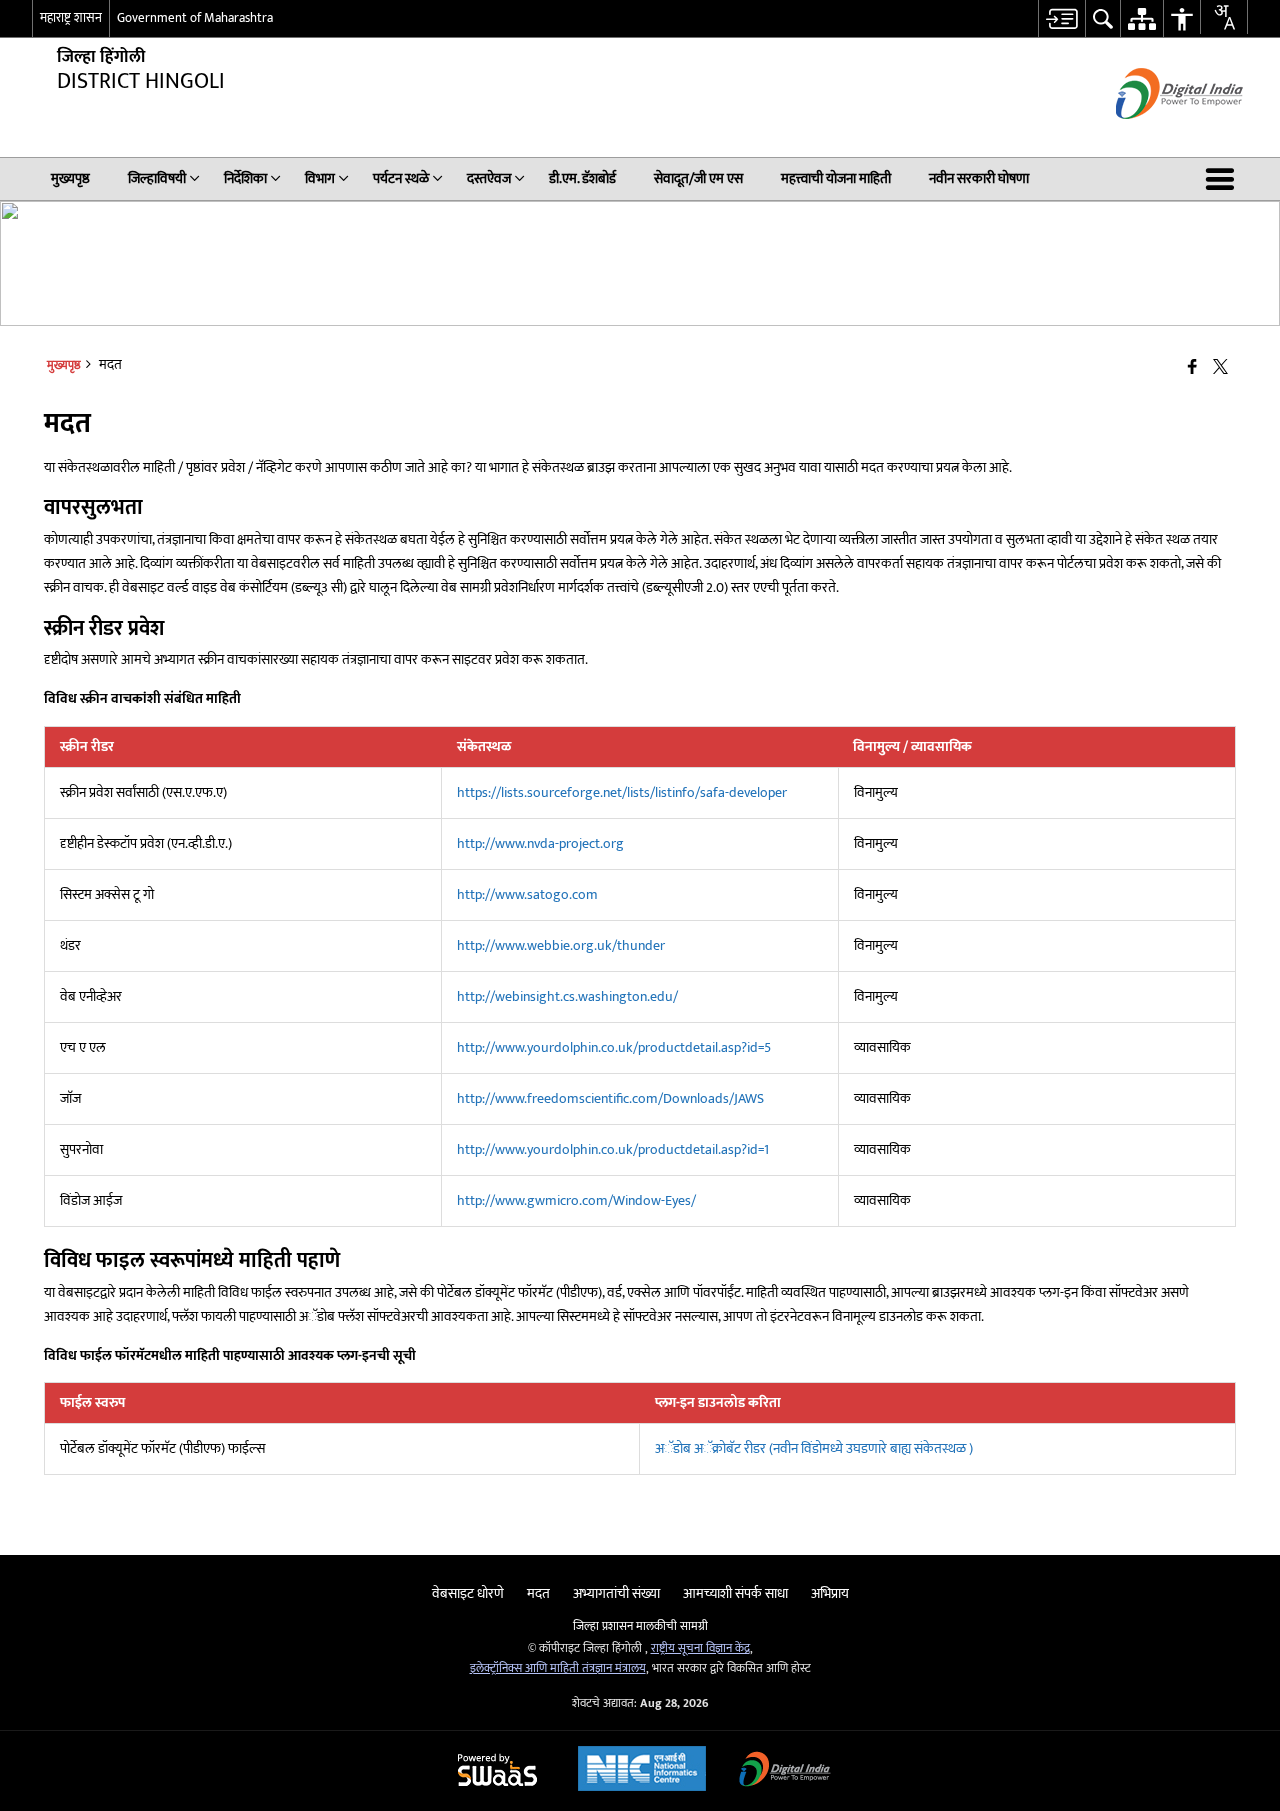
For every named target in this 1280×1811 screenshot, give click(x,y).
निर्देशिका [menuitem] (245, 178)
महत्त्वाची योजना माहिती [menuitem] (836, 178)
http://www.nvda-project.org (540, 843)
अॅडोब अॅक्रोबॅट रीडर (814, 1448)
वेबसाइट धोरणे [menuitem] (468, 1593)
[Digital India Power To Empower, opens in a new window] (785, 1771)
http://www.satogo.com (527, 894)
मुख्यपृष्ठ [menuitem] (70, 178)
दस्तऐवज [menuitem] (489, 178)
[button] (1224, 179)
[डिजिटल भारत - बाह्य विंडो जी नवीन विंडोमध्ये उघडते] (1154, 136)
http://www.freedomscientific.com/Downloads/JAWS (610, 1098)
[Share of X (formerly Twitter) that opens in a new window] (1220, 368)
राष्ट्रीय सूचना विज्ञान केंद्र (700, 1648)
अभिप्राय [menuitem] (830, 1593)
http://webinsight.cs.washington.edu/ (567, 996)
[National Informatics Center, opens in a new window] (642, 1771)
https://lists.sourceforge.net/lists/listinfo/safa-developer (622, 792)
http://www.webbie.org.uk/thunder (561, 945)
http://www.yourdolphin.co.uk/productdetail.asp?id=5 (614, 1047)
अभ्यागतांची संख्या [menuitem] (616, 1593)
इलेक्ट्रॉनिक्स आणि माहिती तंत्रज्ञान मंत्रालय (558, 1668)
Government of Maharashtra (195, 18)
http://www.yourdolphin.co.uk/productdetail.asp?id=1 (613, 1149)
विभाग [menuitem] (320, 178)
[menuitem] (1061, 18)
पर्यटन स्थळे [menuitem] (401, 178)
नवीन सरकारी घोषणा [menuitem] (979, 178)
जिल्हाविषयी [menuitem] (157, 178)
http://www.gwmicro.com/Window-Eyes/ (576, 1200)
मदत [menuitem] (538, 1593)
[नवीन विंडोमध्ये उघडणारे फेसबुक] (1192, 368)
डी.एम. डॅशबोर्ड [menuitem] (582, 178)
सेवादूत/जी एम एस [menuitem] (698, 178)
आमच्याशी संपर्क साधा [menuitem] (735, 1593)
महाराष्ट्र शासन (71, 18)
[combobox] (1224, 17)
